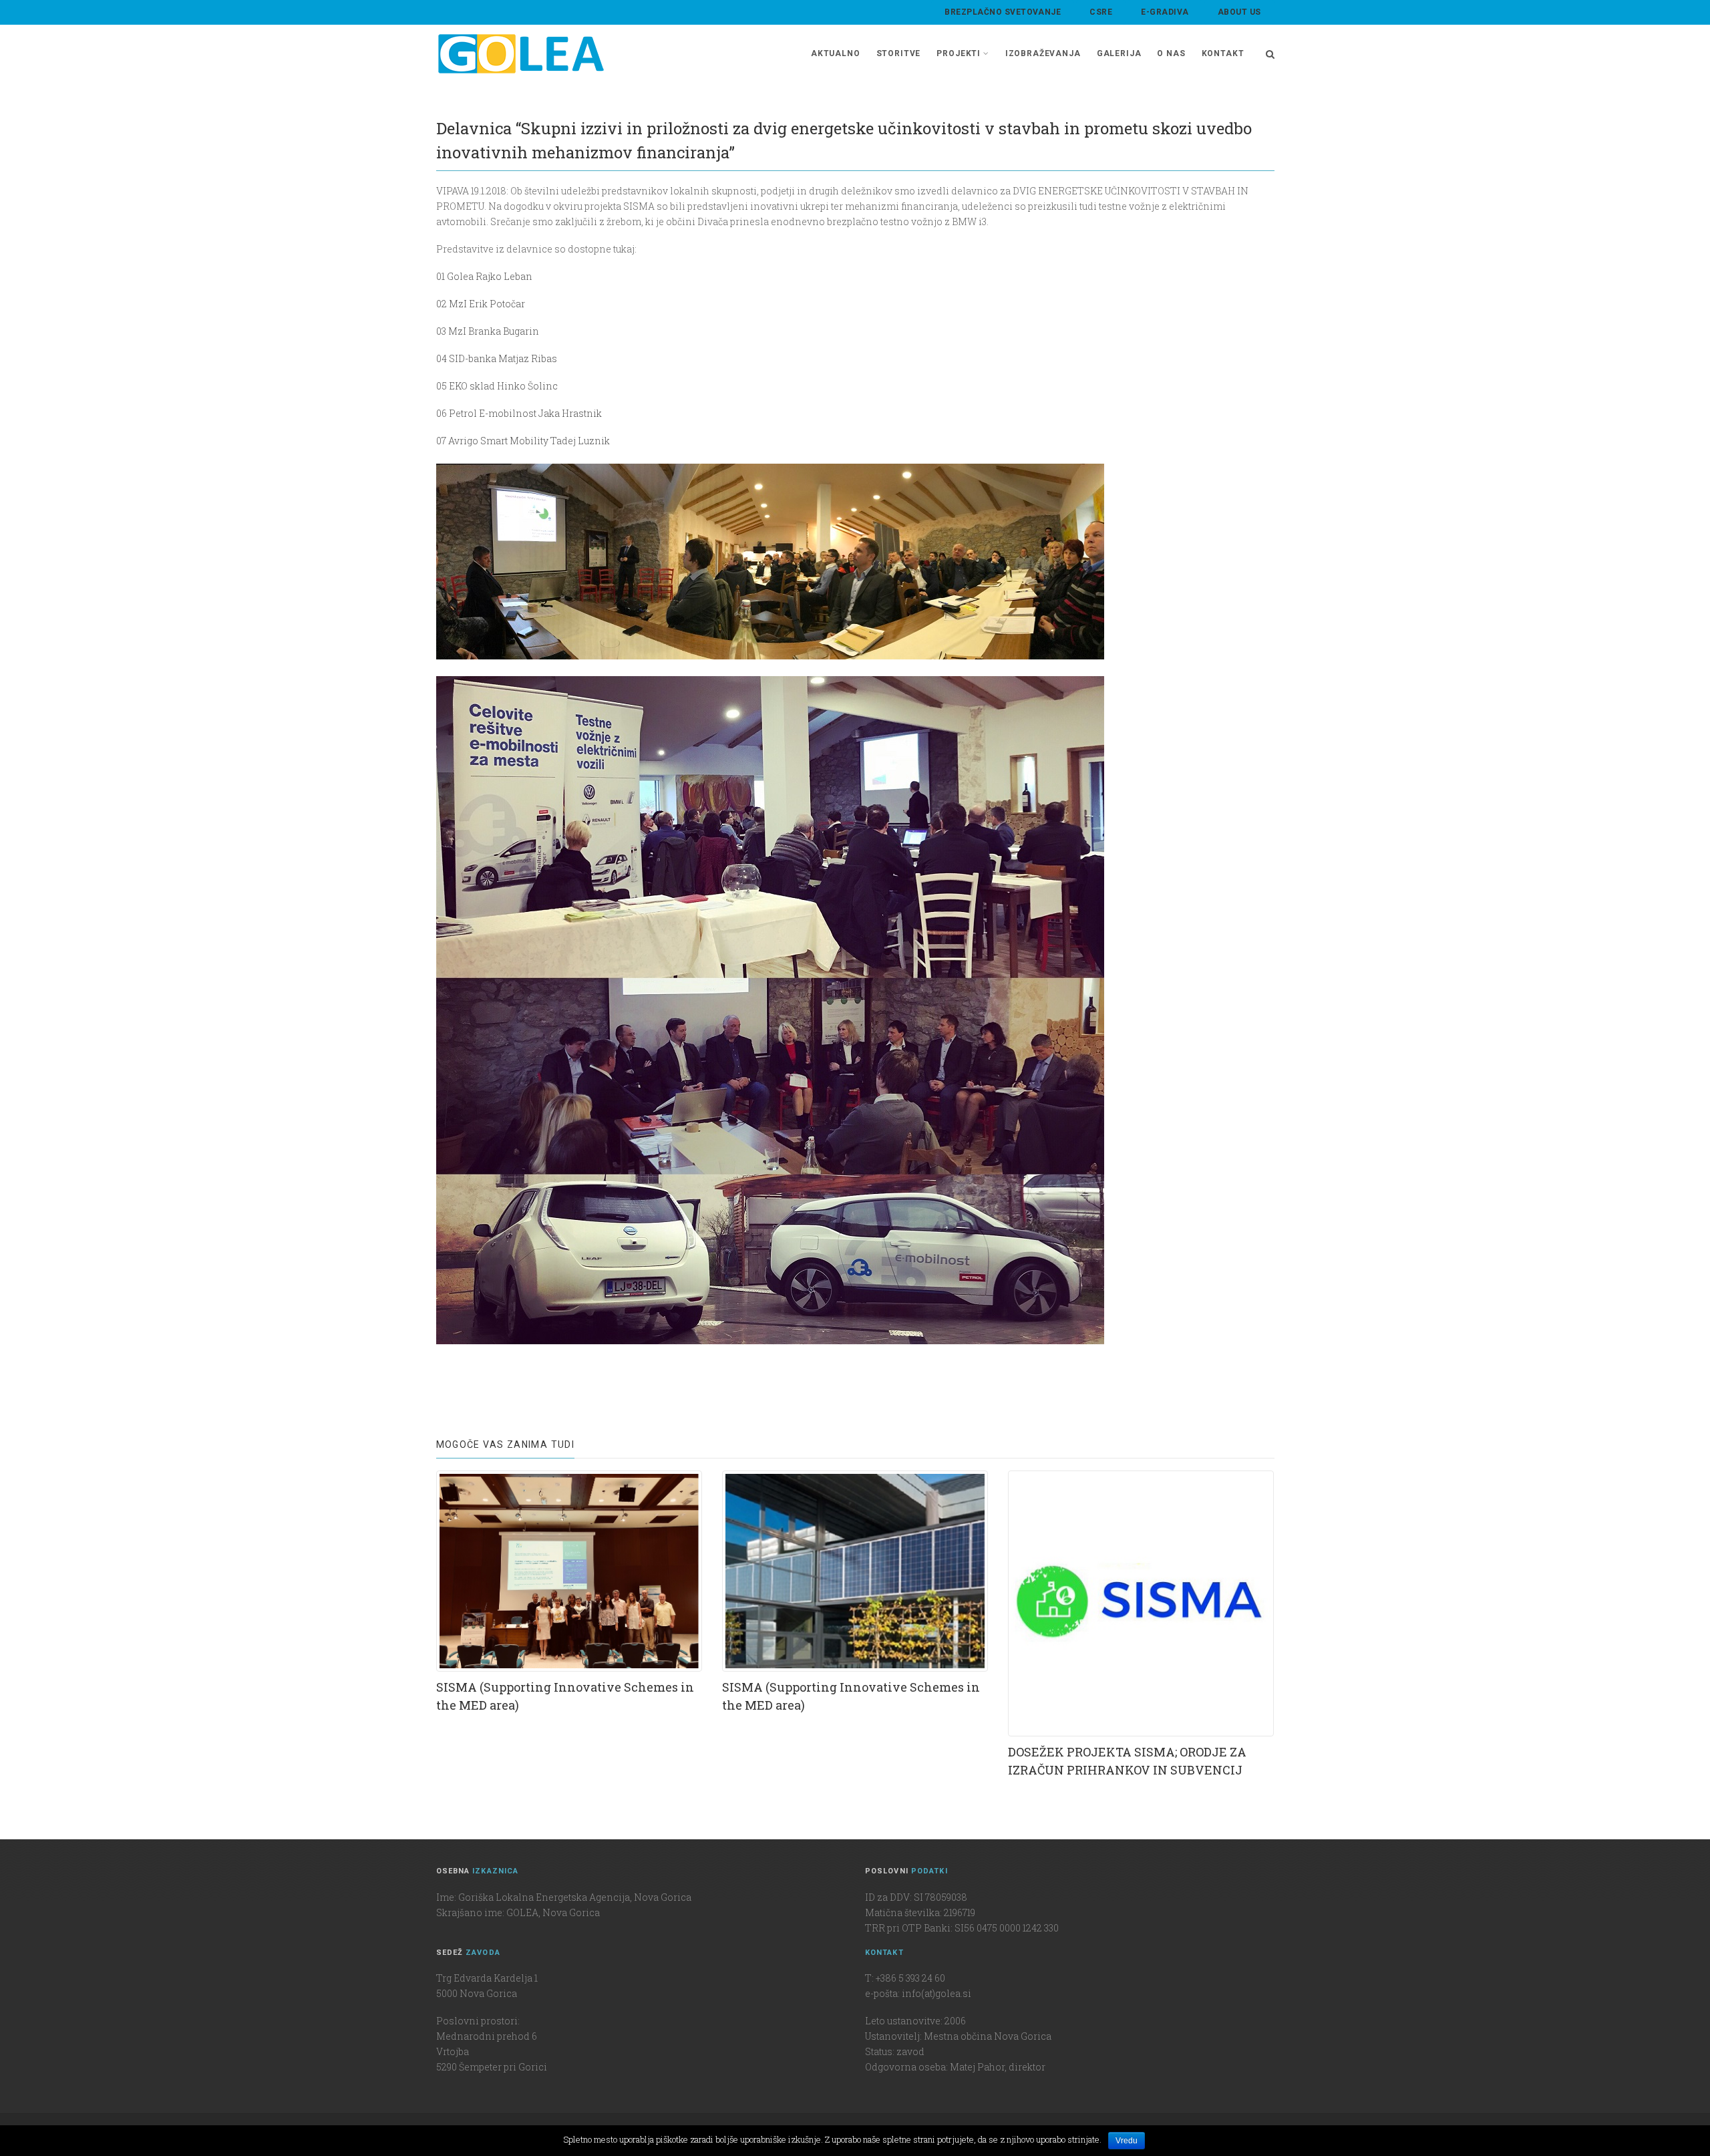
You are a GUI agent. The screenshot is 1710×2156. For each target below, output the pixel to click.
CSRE (1101, 12)
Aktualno (836, 53)
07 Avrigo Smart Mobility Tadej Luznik (523, 441)
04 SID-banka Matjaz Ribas (497, 358)
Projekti (959, 53)
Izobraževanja (1043, 53)
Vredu (1127, 2141)
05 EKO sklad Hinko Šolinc (497, 386)
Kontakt (1223, 53)
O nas (1171, 53)
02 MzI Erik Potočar (481, 304)
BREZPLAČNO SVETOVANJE (1003, 12)
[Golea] (521, 54)
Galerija (1119, 53)
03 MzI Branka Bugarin (488, 331)
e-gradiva (1165, 12)
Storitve (899, 53)
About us (1239, 12)
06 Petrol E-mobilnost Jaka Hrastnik (519, 413)
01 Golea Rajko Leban (484, 276)
